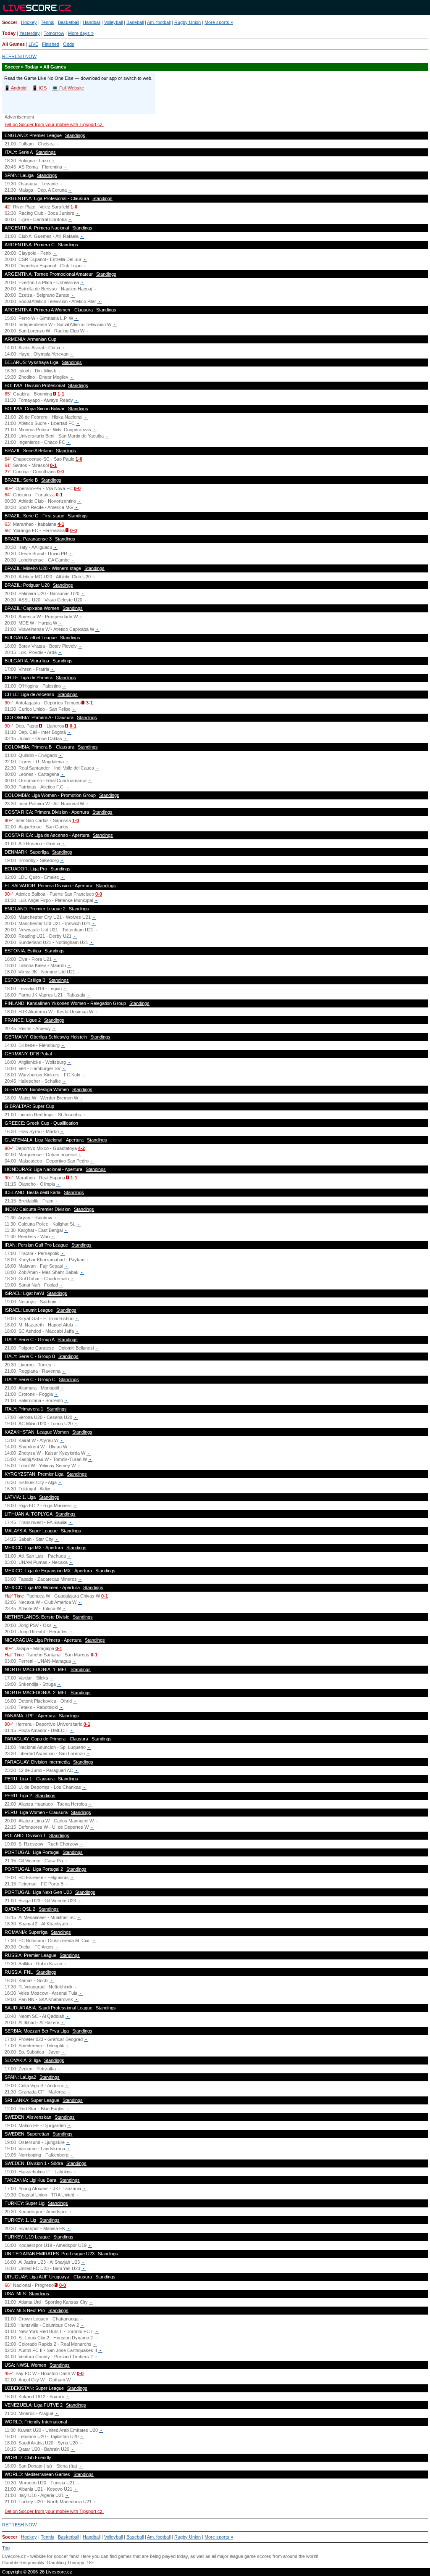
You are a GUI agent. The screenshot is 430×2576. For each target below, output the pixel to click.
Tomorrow (54, 33)
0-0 (60, 472)
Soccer (10, 22)
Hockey (29, 22)
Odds (69, 44)
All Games (13, 44)
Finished (51, 44)
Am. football (159, 22)
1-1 (61, 394)
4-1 (61, 524)
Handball (92, 22)
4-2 (81, 1148)
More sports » (219, 22)
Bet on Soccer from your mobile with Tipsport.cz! (54, 124)
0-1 (53, 465)
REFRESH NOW (19, 56)
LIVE (33, 44)
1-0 (74, 207)
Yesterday (30, 33)
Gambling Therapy (65, 2563)
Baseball (135, 22)
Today (9, 33)
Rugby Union (187, 22)
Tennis (47, 22)
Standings (75, 135)
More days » (81, 33)
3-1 (89, 703)
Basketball (68, 22)
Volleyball (113, 22)
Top (6, 2548)
